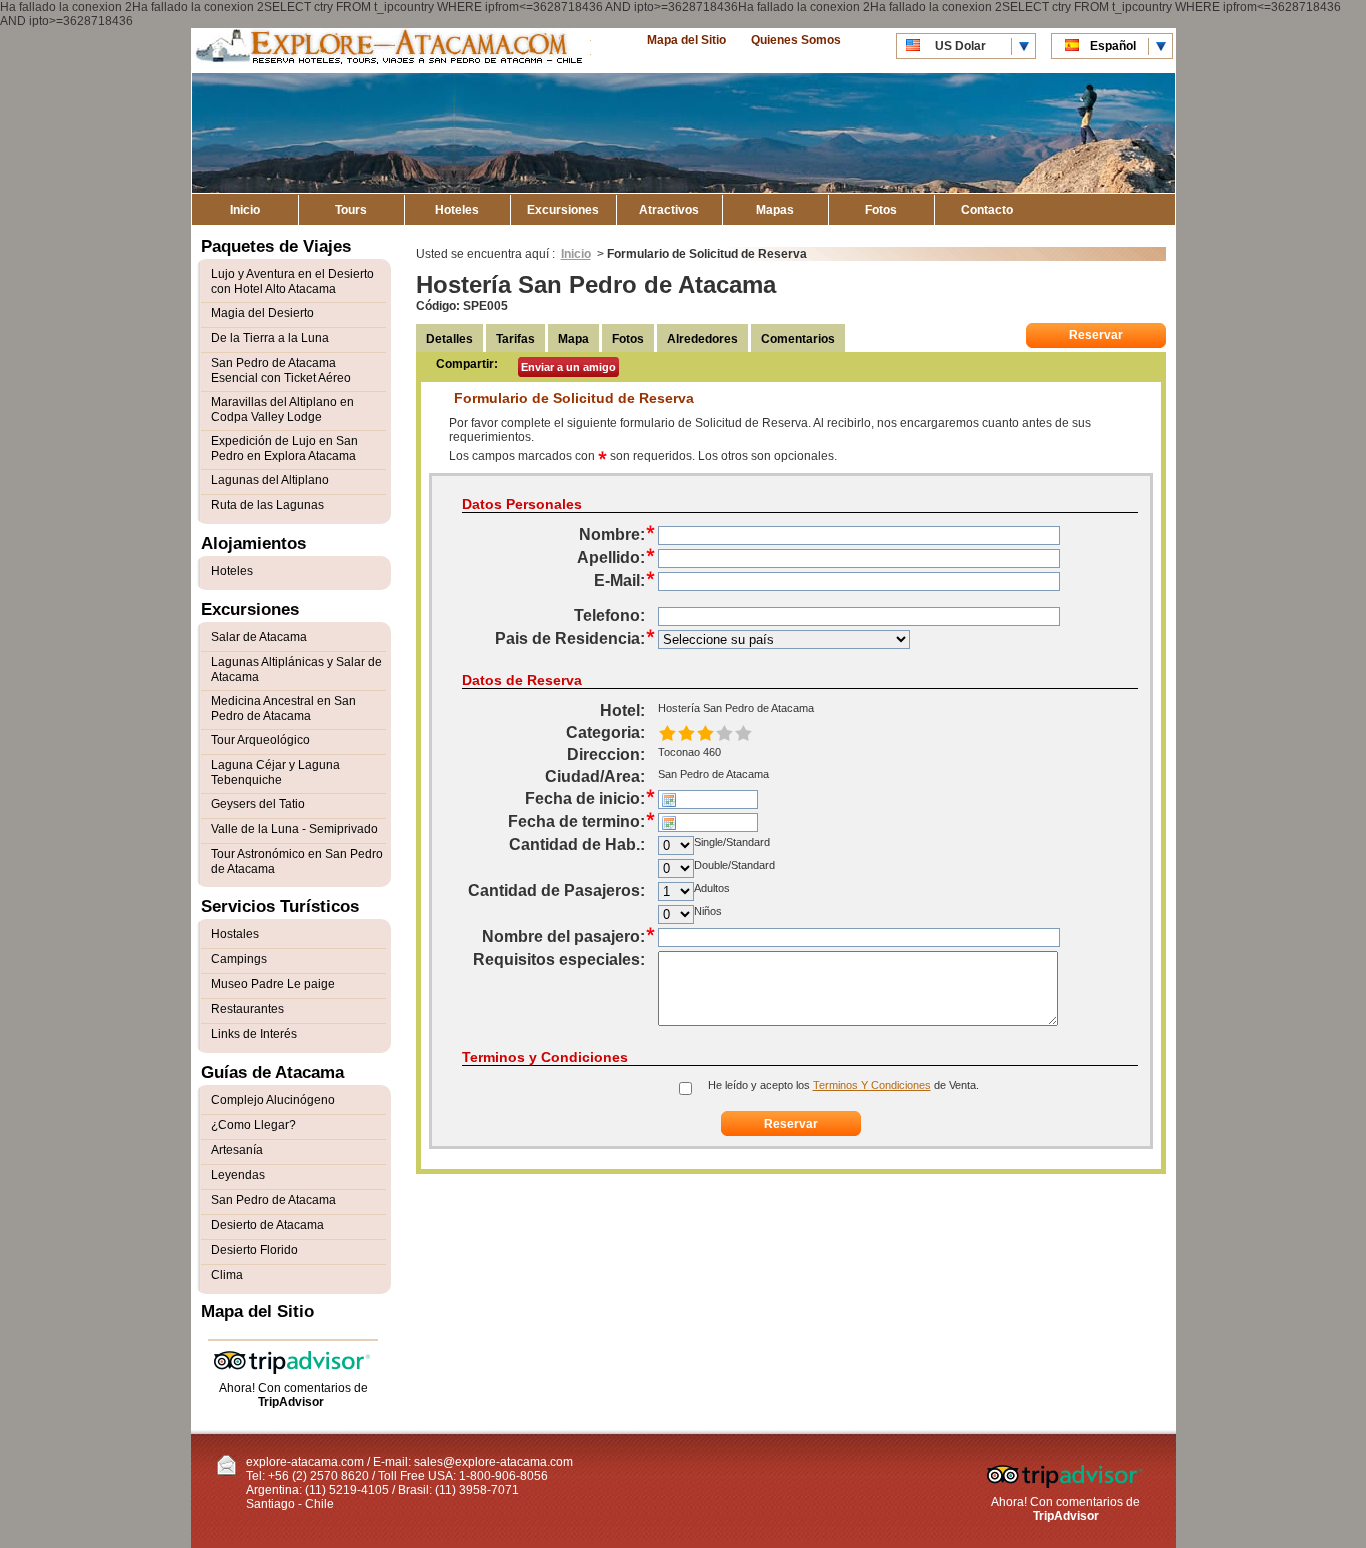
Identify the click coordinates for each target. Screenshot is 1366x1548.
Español (1113, 46)
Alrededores (702, 339)
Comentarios (798, 339)
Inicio (245, 210)
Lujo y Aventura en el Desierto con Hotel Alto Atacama (292, 281)
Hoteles (457, 210)
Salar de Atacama (259, 637)
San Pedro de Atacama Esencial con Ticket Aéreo (281, 370)
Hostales (235, 934)
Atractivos (669, 210)
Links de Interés (254, 1034)
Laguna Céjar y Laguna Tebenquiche (275, 772)
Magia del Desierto (262, 313)
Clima (227, 1275)
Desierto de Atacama (267, 1225)
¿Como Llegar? (253, 1125)
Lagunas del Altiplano (270, 480)
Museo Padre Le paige (273, 984)
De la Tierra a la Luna (270, 338)
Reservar (1096, 335)
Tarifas (515, 339)
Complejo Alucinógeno (273, 1100)
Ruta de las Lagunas (267, 505)
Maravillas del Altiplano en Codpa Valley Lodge (282, 409)
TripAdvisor (291, 1402)
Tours (351, 210)
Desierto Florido (254, 1250)
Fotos (881, 210)
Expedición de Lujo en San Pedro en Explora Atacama (284, 448)
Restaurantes (247, 1009)
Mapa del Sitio (686, 40)
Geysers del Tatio (258, 804)
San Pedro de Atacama (273, 1200)
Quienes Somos (796, 40)
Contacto (987, 210)
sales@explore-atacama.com (493, 1462)
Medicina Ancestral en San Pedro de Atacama (283, 708)
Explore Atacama (391, 50)
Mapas (775, 210)
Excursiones (563, 210)
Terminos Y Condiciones (872, 1085)
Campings (239, 959)
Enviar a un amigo (568, 367)
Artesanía (237, 1150)
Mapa (573, 339)
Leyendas (238, 1175)
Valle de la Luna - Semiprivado (294, 829)
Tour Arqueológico (260, 740)
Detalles (449, 339)
